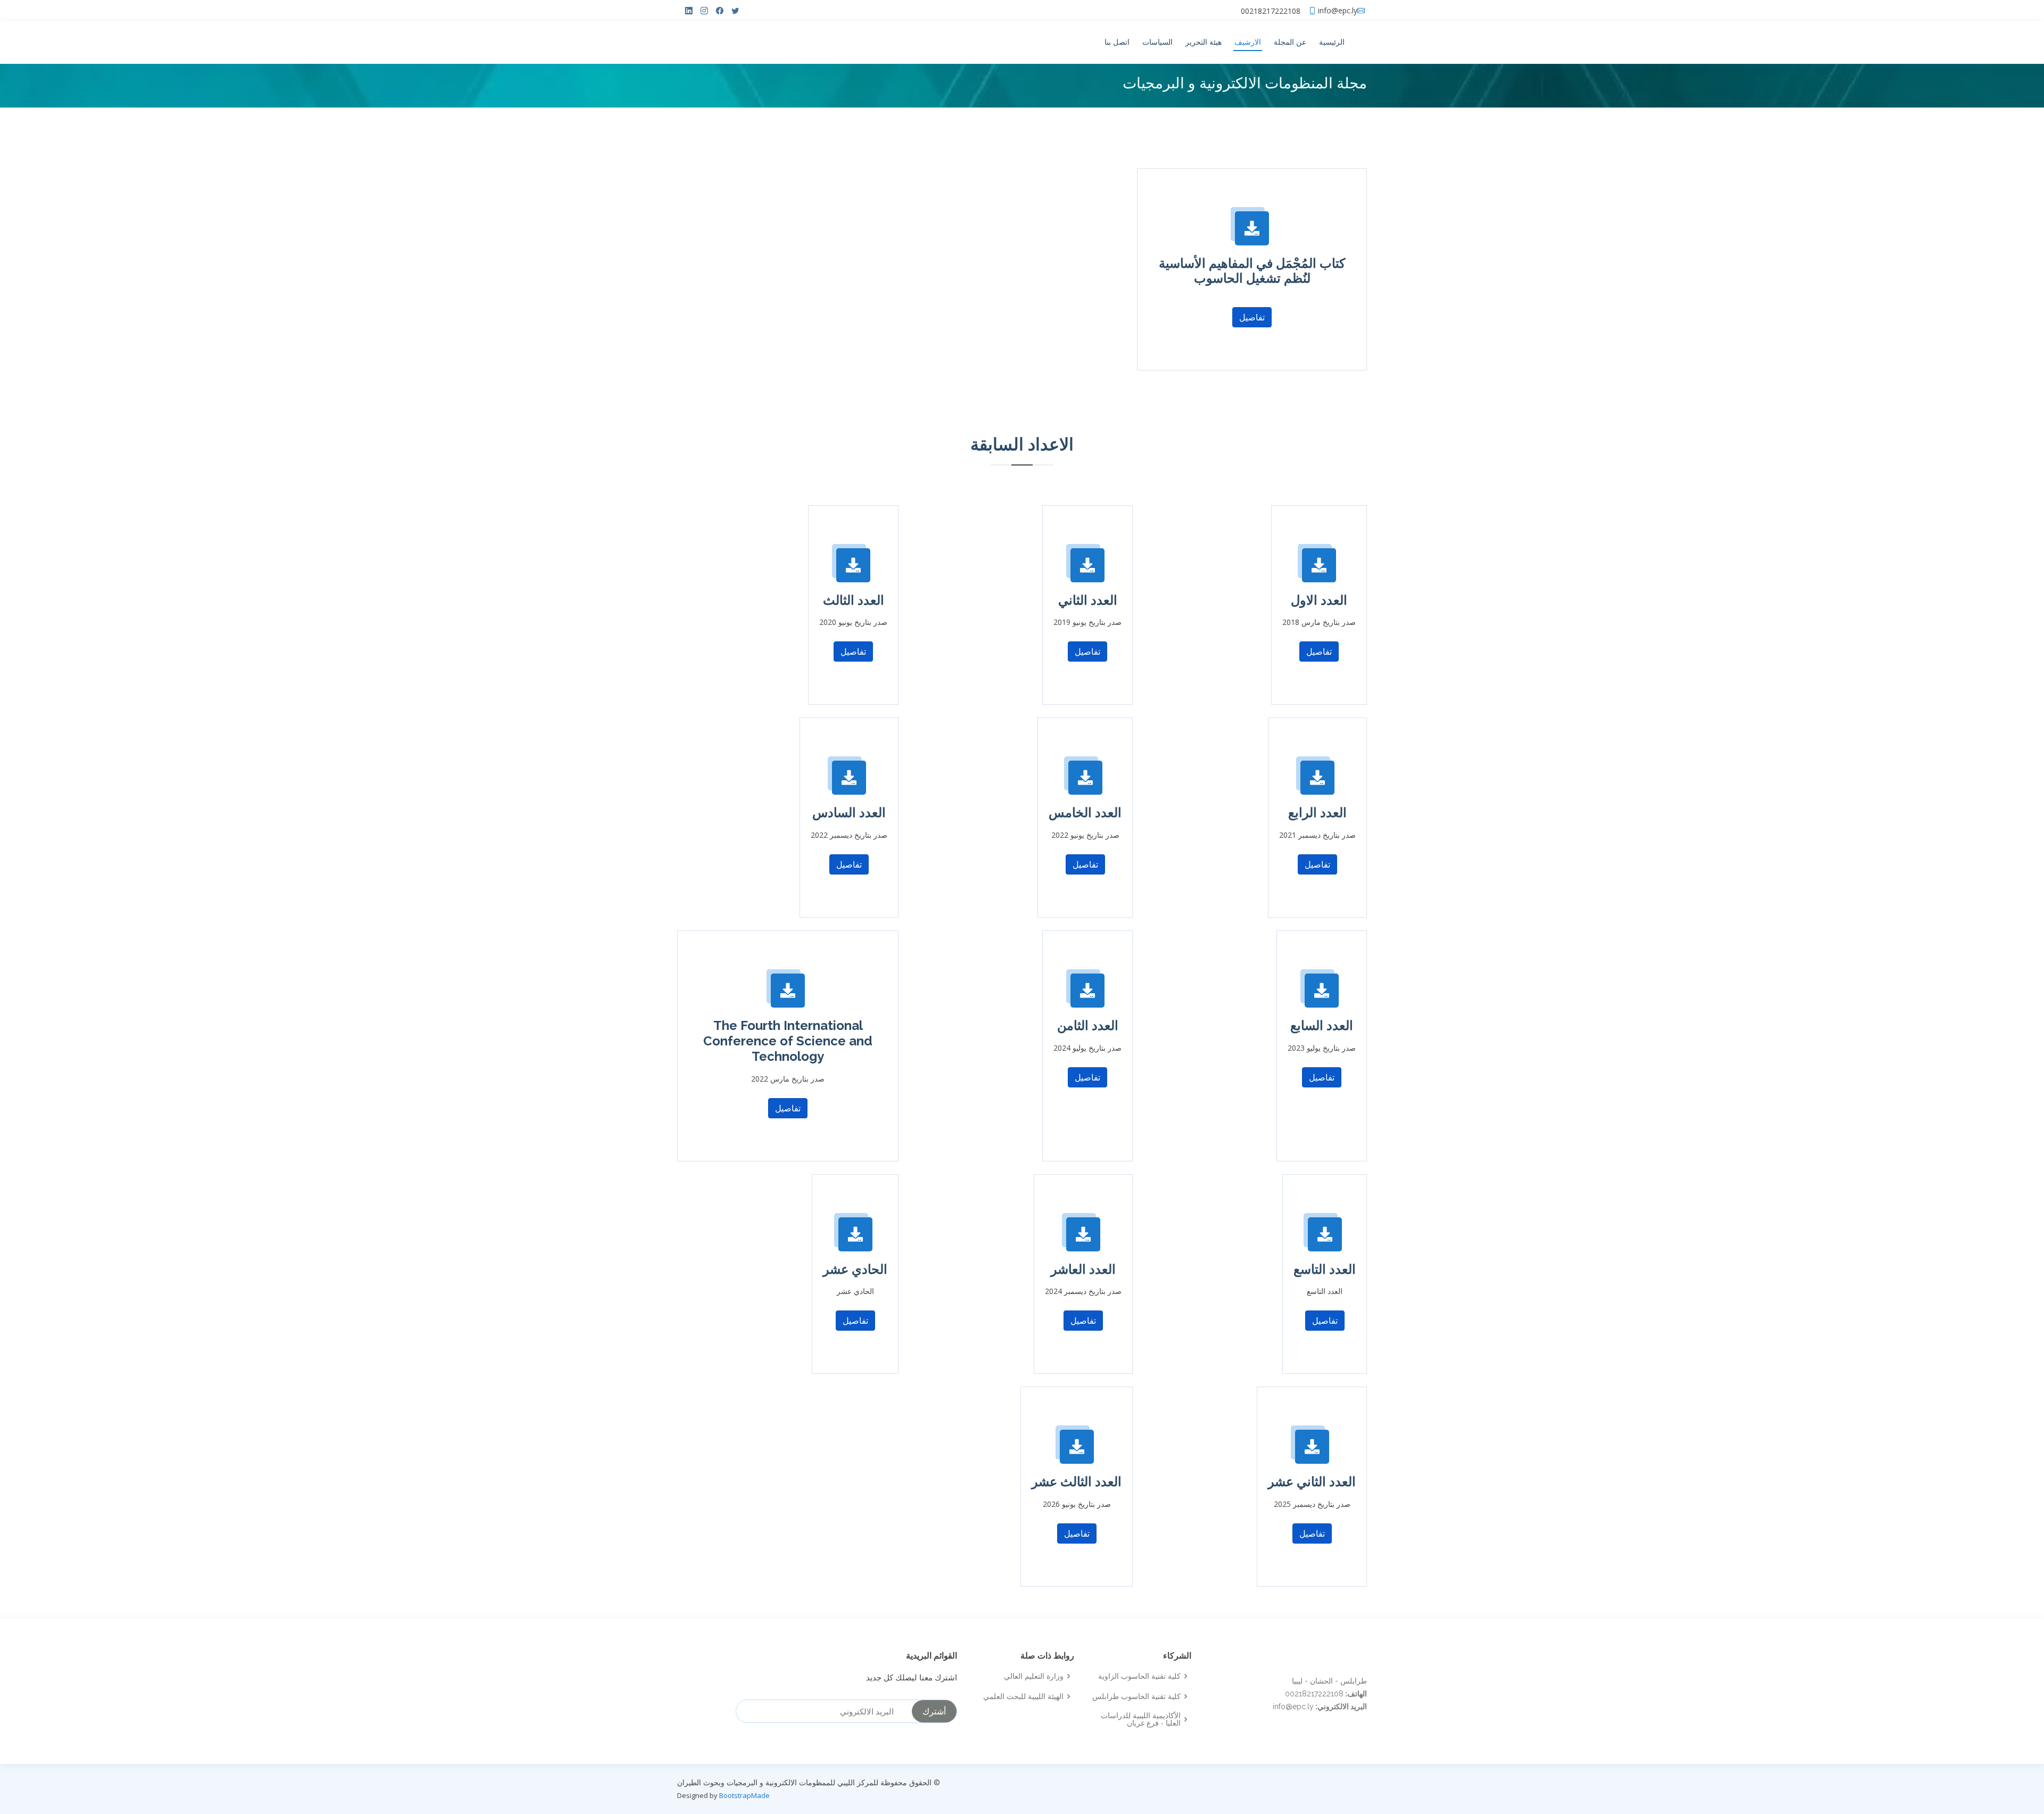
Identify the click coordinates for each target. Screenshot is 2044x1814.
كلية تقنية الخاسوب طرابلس (1136, 1696)
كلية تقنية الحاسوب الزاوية (1139, 1676)
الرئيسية (1332, 42)
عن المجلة (1290, 42)
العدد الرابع (1317, 813)
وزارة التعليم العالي (1034, 1676)
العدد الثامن (1088, 1025)
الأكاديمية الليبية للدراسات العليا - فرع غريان (1141, 1719)
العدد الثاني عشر (1312, 1482)
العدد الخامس (1085, 813)
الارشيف (1248, 42)
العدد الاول (1319, 600)
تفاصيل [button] (1252, 317)
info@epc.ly (1338, 11)
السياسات (1157, 42)
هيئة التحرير (1204, 42)
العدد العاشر (1083, 1269)
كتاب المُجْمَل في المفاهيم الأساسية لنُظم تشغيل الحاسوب (1252, 271)
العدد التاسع (1325, 1269)
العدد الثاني (1088, 600)
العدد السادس (849, 813)
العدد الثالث (854, 600)
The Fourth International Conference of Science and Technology (788, 1041)
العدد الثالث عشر (1077, 1482)
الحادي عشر (855, 1269)
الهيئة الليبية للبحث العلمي (1023, 1696)
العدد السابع (1322, 1025)
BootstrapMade (744, 1795)
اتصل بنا (1117, 42)
